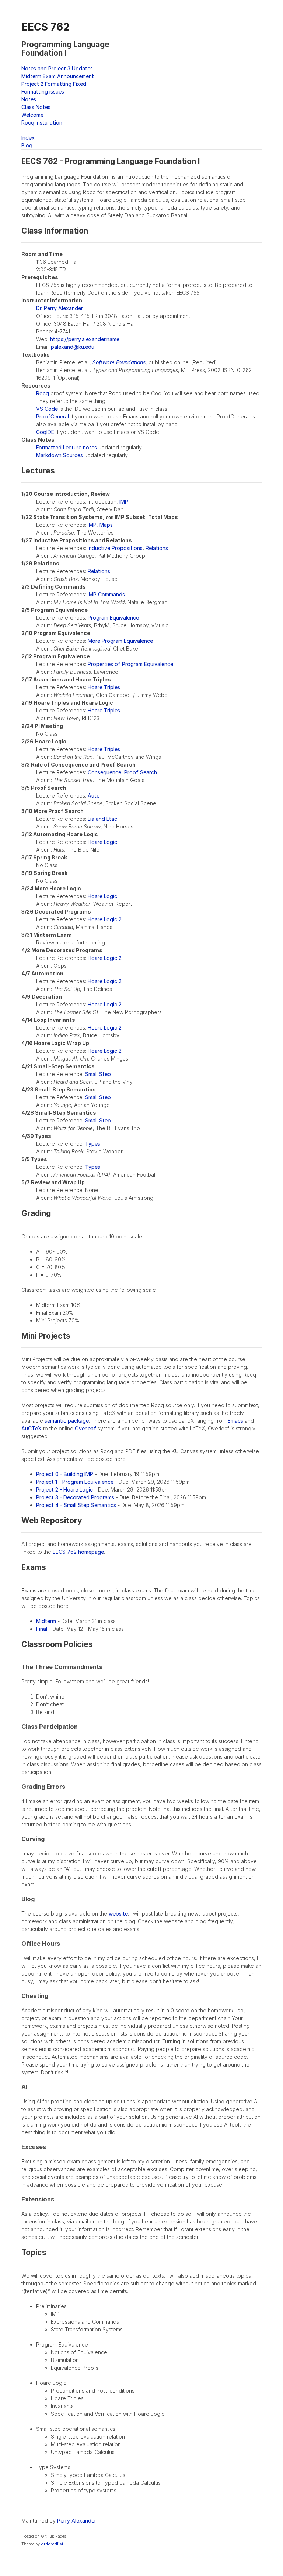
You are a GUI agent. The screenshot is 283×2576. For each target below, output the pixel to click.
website (118, 1913)
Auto (94, 795)
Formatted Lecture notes (67, 447)
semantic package (67, 1421)
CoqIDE (45, 432)
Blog (27, 145)
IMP (124, 502)
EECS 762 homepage (78, 1552)
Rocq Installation (42, 122)
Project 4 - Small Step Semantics (76, 1505)
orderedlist (52, 2544)
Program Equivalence (113, 618)
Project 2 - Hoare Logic (64, 1489)
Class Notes (36, 107)
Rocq (43, 393)
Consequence (104, 772)
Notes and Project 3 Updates (57, 68)
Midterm (46, 1621)
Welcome (32, 115)
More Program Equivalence (120, 641)
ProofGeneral (53, 416)
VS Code (47, 409)
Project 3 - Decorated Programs (75, 1497)
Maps (106, 525)
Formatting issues (43, 92)
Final (42, 1629)
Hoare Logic (102, 842)
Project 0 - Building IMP (65, 1474)
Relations (157, 548)
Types (93, 1144)
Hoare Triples (104, 687)
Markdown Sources (60, 455)
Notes (29, 99)
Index (28, 138)
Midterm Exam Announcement (58, 76)
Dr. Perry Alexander (60, 308)
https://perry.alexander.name (85, 339)
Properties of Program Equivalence (130, 664)
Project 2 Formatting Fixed (54, 84)
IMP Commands (106, 594)
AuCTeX (32, 1428)
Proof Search (141, 772)
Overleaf (85, 1428)
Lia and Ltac (102, 819)
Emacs (235, 1421)
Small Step (98, 1074)
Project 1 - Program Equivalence (75, 1482)
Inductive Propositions (115, 548)
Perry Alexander (77, 2521)
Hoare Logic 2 (105, 919)
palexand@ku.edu (73, 347)
